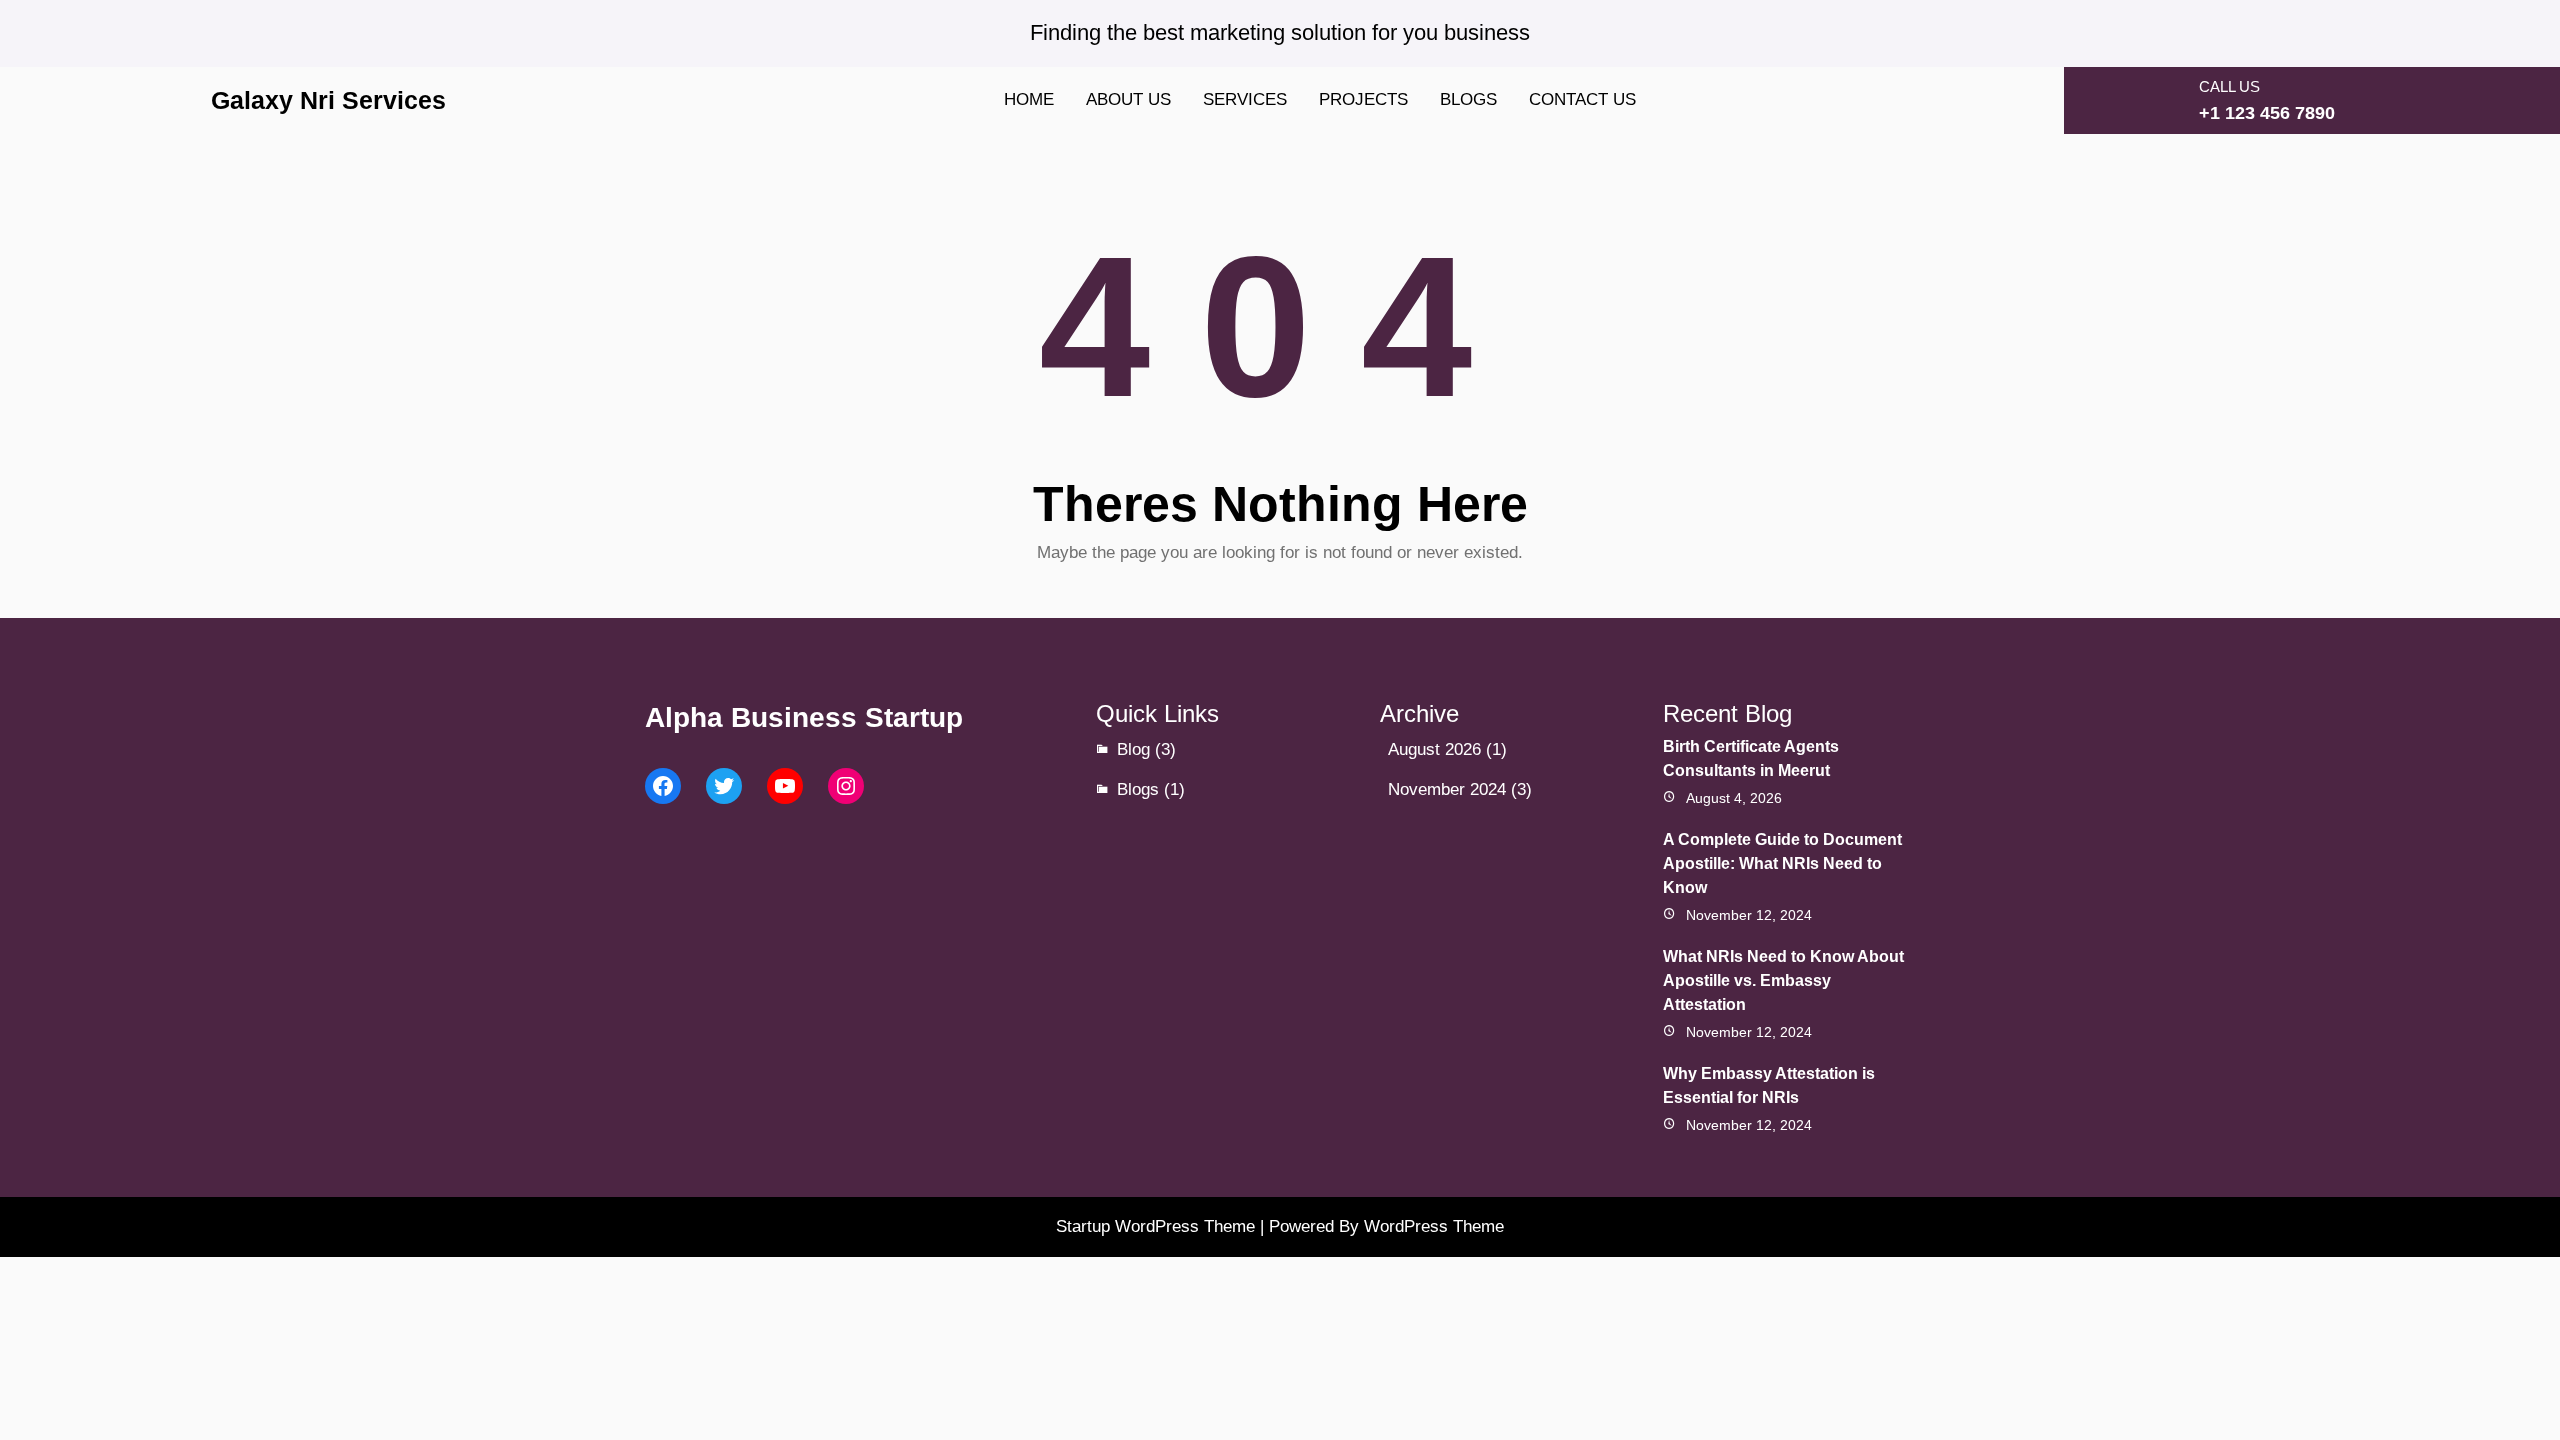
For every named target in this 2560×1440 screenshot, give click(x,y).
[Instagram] (846, 786)
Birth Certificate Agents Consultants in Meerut (1751, 758)
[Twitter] (724, 786)
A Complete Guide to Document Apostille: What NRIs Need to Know (1782, 863)
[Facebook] (663, 786)
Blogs (1138, 789)
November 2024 (1447, 789)
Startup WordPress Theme (1155, 1226)
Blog (1133, 749)
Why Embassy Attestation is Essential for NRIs (1769, 1085)
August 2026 (1434, 749)
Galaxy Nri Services (328, 100)
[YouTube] (785, 786)
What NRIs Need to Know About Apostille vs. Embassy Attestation (1783, 980)
